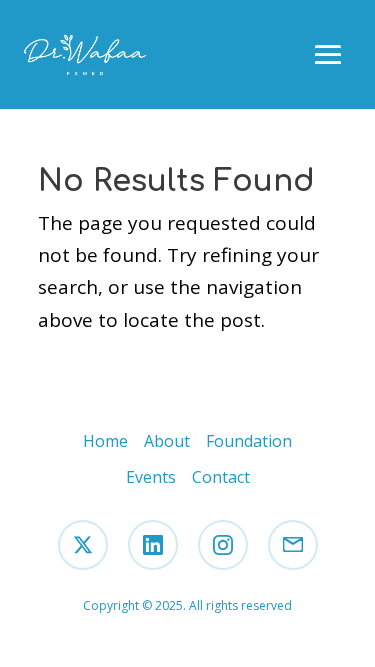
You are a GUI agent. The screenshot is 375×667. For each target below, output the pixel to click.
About (167, 441)
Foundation (249, 441)
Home (105, 441)
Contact (221, 477)
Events (151, 477)
